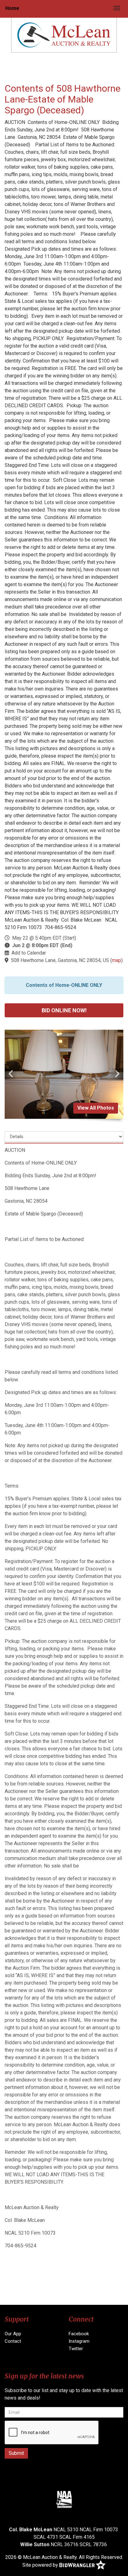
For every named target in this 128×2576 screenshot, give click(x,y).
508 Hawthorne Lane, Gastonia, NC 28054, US (60, 960)
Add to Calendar (29, 953)
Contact (13, 2341)
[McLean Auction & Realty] (64, 35)
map (117, 960)
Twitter (76, 2349)
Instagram (79, 2341)
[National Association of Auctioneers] (64, 2499)
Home (12, 8)
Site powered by (41, 2565)
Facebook (79, 2334)
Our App (13, 2334)
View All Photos (96, 1108)
